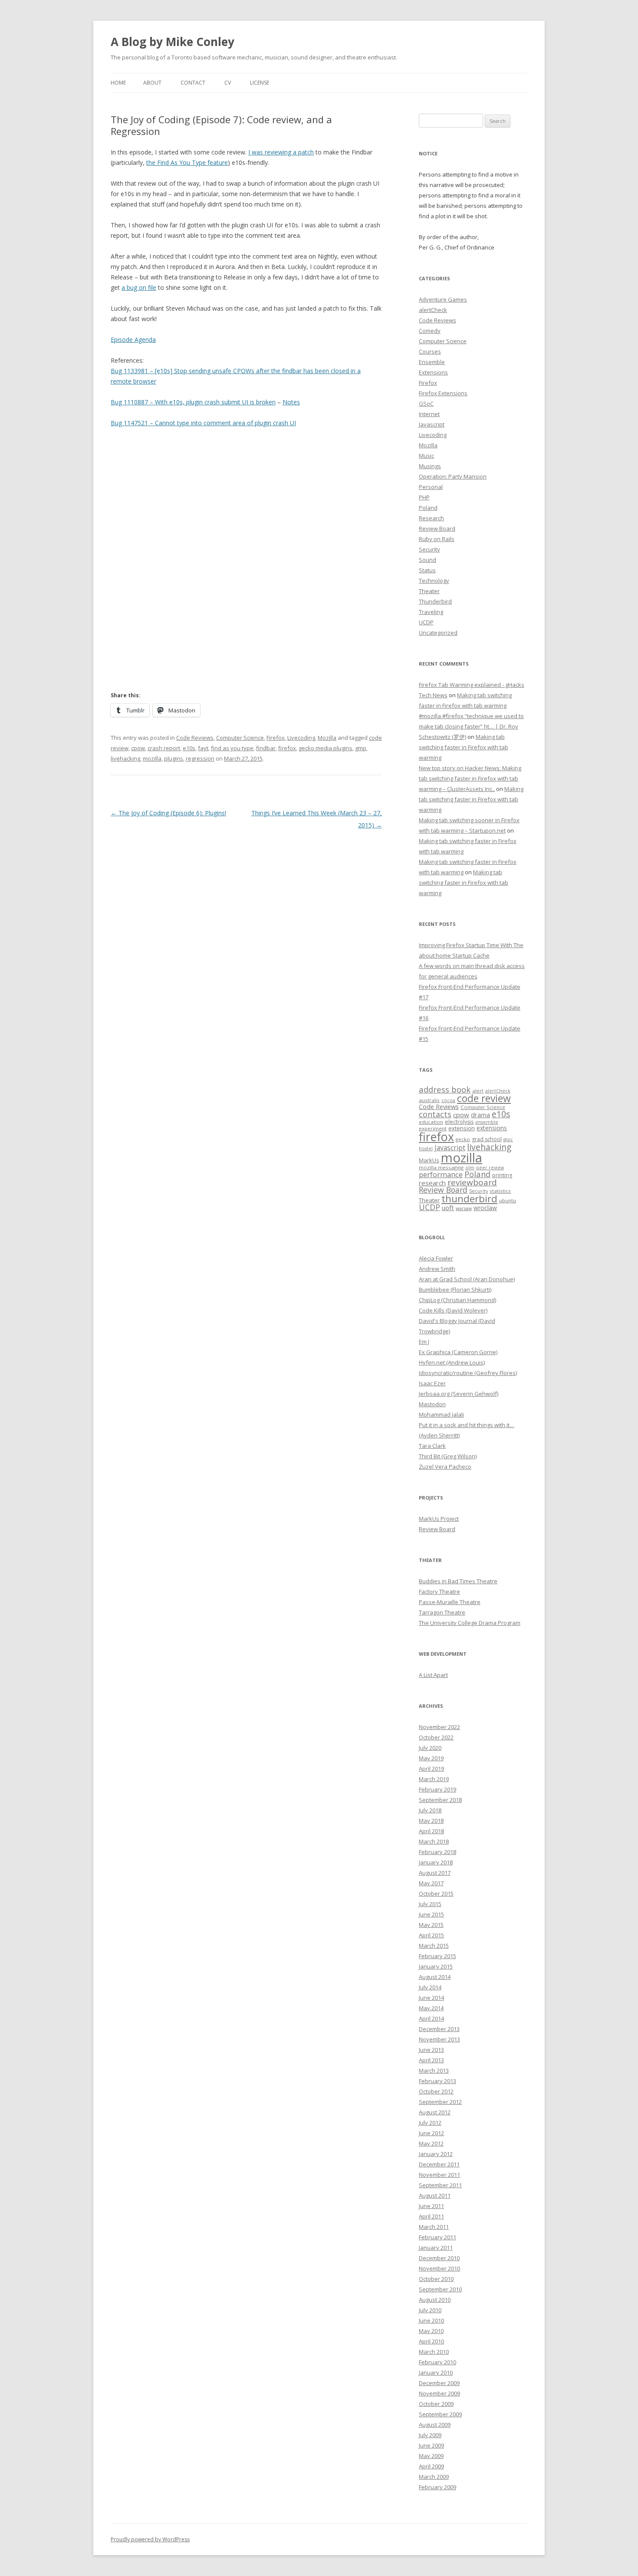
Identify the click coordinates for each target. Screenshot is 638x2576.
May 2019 (431, 1758)
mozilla (152, 758)
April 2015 (431, 1935)
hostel (426, 1149)
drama (480, 1115)
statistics (500, 1191)
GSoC (426, 404)
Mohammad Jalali (441, 1414)
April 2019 (431, 1769)
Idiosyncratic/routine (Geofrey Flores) (468, 1373)
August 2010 (435, 2300)
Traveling (431, 612)
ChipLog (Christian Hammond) (457, 1300)
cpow (138, 748)
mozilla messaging (441, 1167)
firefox (287, 748)
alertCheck (433, 310)
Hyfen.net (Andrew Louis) (452, 1362)
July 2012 (430, 2123)
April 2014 (431, 2018)
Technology (434, 581)
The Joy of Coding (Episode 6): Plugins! (168, 813)
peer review (490, 1168)
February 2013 (437, 2081)
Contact (193, 83)
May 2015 (431, 1925)
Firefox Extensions (443, 393)
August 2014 (435, 1977)
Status (427, 570)
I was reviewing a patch (281, 152)
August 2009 (435, 2425)
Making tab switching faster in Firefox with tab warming (464, 747)
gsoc (508, 1139)
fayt (203, 748)
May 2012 (431, 2143)
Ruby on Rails (437, 539)
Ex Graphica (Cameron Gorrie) (458, 1352)
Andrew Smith (437, 1269)
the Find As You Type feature (187, 162)
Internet (429, 414)
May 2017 (431, 1883)
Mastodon (432, 1404)
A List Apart (433, 1675)
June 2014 (431, 1998)
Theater (429, 591)
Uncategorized (438, 633)
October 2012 (436, 2091)
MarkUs (429, 1160)
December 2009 (439, 2383)
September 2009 (440, 2414)
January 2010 (436, 2373)
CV (228, 83)
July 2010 (430, 2310)
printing (502, 1175)
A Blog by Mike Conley (173, 42)
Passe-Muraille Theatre (450, 1602)
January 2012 (436, 2154)
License (260, 83)
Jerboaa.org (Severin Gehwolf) (459, 1394)
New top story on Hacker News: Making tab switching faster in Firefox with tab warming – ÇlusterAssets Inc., (470, 778)
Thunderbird (435, 601)
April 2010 (431, 2341)
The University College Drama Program (470, 1623)
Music (426, 456)
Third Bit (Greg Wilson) (448, 1456)
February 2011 (437, 2237)
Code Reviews (195, 738)
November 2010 (439, 2268)
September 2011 (440, 2185)
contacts (435, 1114)
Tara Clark (432, 1446)
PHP (424, 497)
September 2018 (440, 1800)
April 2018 (431, 1831)
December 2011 (439, 2164)
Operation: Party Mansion (453, 476)
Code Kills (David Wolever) (453, 1310)
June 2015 (431, 1914)
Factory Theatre (439, 1592)
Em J (424, 1342)
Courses (430, 351)
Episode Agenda (133, 340)
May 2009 (431, 2456)
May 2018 (431, 1821)
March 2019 (434, 1779)
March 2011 (434, 2227)
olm (470, 1168)
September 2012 (440, 2102)
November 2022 (439, 1727)
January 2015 (436, 1966)
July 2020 (430, 1748)
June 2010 (431, 2320)
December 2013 (439, 2029)
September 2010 (440, 2289)
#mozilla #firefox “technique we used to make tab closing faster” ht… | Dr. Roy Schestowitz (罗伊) (471, 726)
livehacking (125, 758)
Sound (428, 560)
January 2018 (436, 1862)
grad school (487, 1139)
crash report (164, 748)
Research (431, 518)
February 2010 (437, 2362)
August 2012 (435, 2112)
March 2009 (434, 2477)
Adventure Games (443, 299)
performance (441, 1174)
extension (462, 1128)
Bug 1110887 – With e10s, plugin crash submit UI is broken (193, 402)
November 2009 (439, 2393)
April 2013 (431, 2060)
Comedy (430, 331)
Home (118, 83)
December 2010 (439, 2258)
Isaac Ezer (432, 1383)
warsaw (464, 1208)
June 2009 (431, 2445)
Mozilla (327, 738)
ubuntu (508, 1200)
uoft (448, 1208)
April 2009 (431, 2466)
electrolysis (459, 1122)
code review (484, 1098)
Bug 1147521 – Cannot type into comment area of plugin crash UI (203, 423)
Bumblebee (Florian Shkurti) (455, 1290)
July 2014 (430, 1987)
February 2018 (437, 1852)
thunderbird (469, 1199)
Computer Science (240, 738)
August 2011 (435, 2195)
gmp (361, 748)
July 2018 (430, 1810)
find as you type (232, 748)
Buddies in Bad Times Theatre (458, 1581)
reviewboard (472, 1182)
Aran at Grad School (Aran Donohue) (467, 1279)
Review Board (437, 528)
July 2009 (430, 2435)
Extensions (433, 372)
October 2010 (436, 2279)
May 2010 (431, 2331)
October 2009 (436, 2404)
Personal (431, 487)
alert (478, 1091)
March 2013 (434, 2071)
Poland (428, 508)
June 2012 (431, 2133)
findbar (266, 748)
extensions (492, 1128)
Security (429, 549)
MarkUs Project (439, 1519)
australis (429, 1100)
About (152, 83)
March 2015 (434, 1946)
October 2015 (436, 1893)
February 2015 (437, 1956)
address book (445, 1089)
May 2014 (431, 2008)
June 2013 (431, 2050)
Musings (430, 466)
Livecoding (301, 738)
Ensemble (432, 362)
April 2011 (431, 2216)
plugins (174, 758)
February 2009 (437, 2487)
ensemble (487, 1122)
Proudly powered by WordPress (150, 2539)
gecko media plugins (326, 748)
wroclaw (485, 1208)
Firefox (276, 738)
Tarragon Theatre (442, 1612)
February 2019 (437, 1789)
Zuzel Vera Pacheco (445, 1467)
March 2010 (434, 2352)
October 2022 (436, 1737)
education (431, 1122)
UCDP (426, 622)
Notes (291, 402)
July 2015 (430, 1904)
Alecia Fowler (436, 1258)
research (432, 1183)
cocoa (448, 1100)
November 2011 (439, 2175)
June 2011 (431, 2206)
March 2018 (434, 1841)
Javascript (432, 424)
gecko (463, 1139)
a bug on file (139, 287)
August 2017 (435, 1873)
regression (200, 758)
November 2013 (439, 2039)
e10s (189, 748)
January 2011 (436, 2248)
